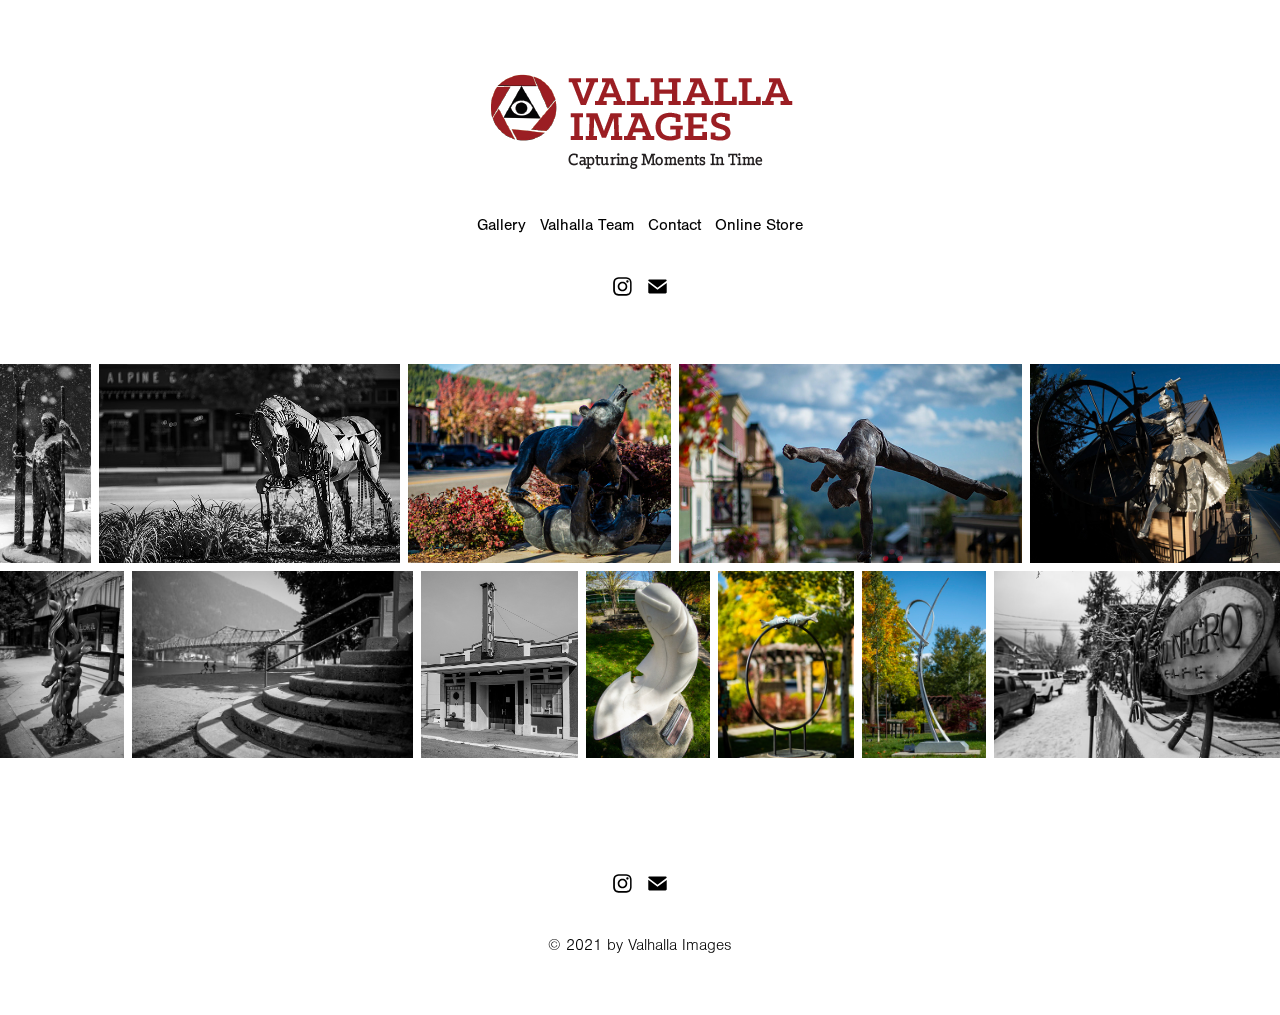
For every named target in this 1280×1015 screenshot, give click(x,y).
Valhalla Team (587, 225)
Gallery (501, 225)
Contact (674, 225)
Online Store (759, 225)
